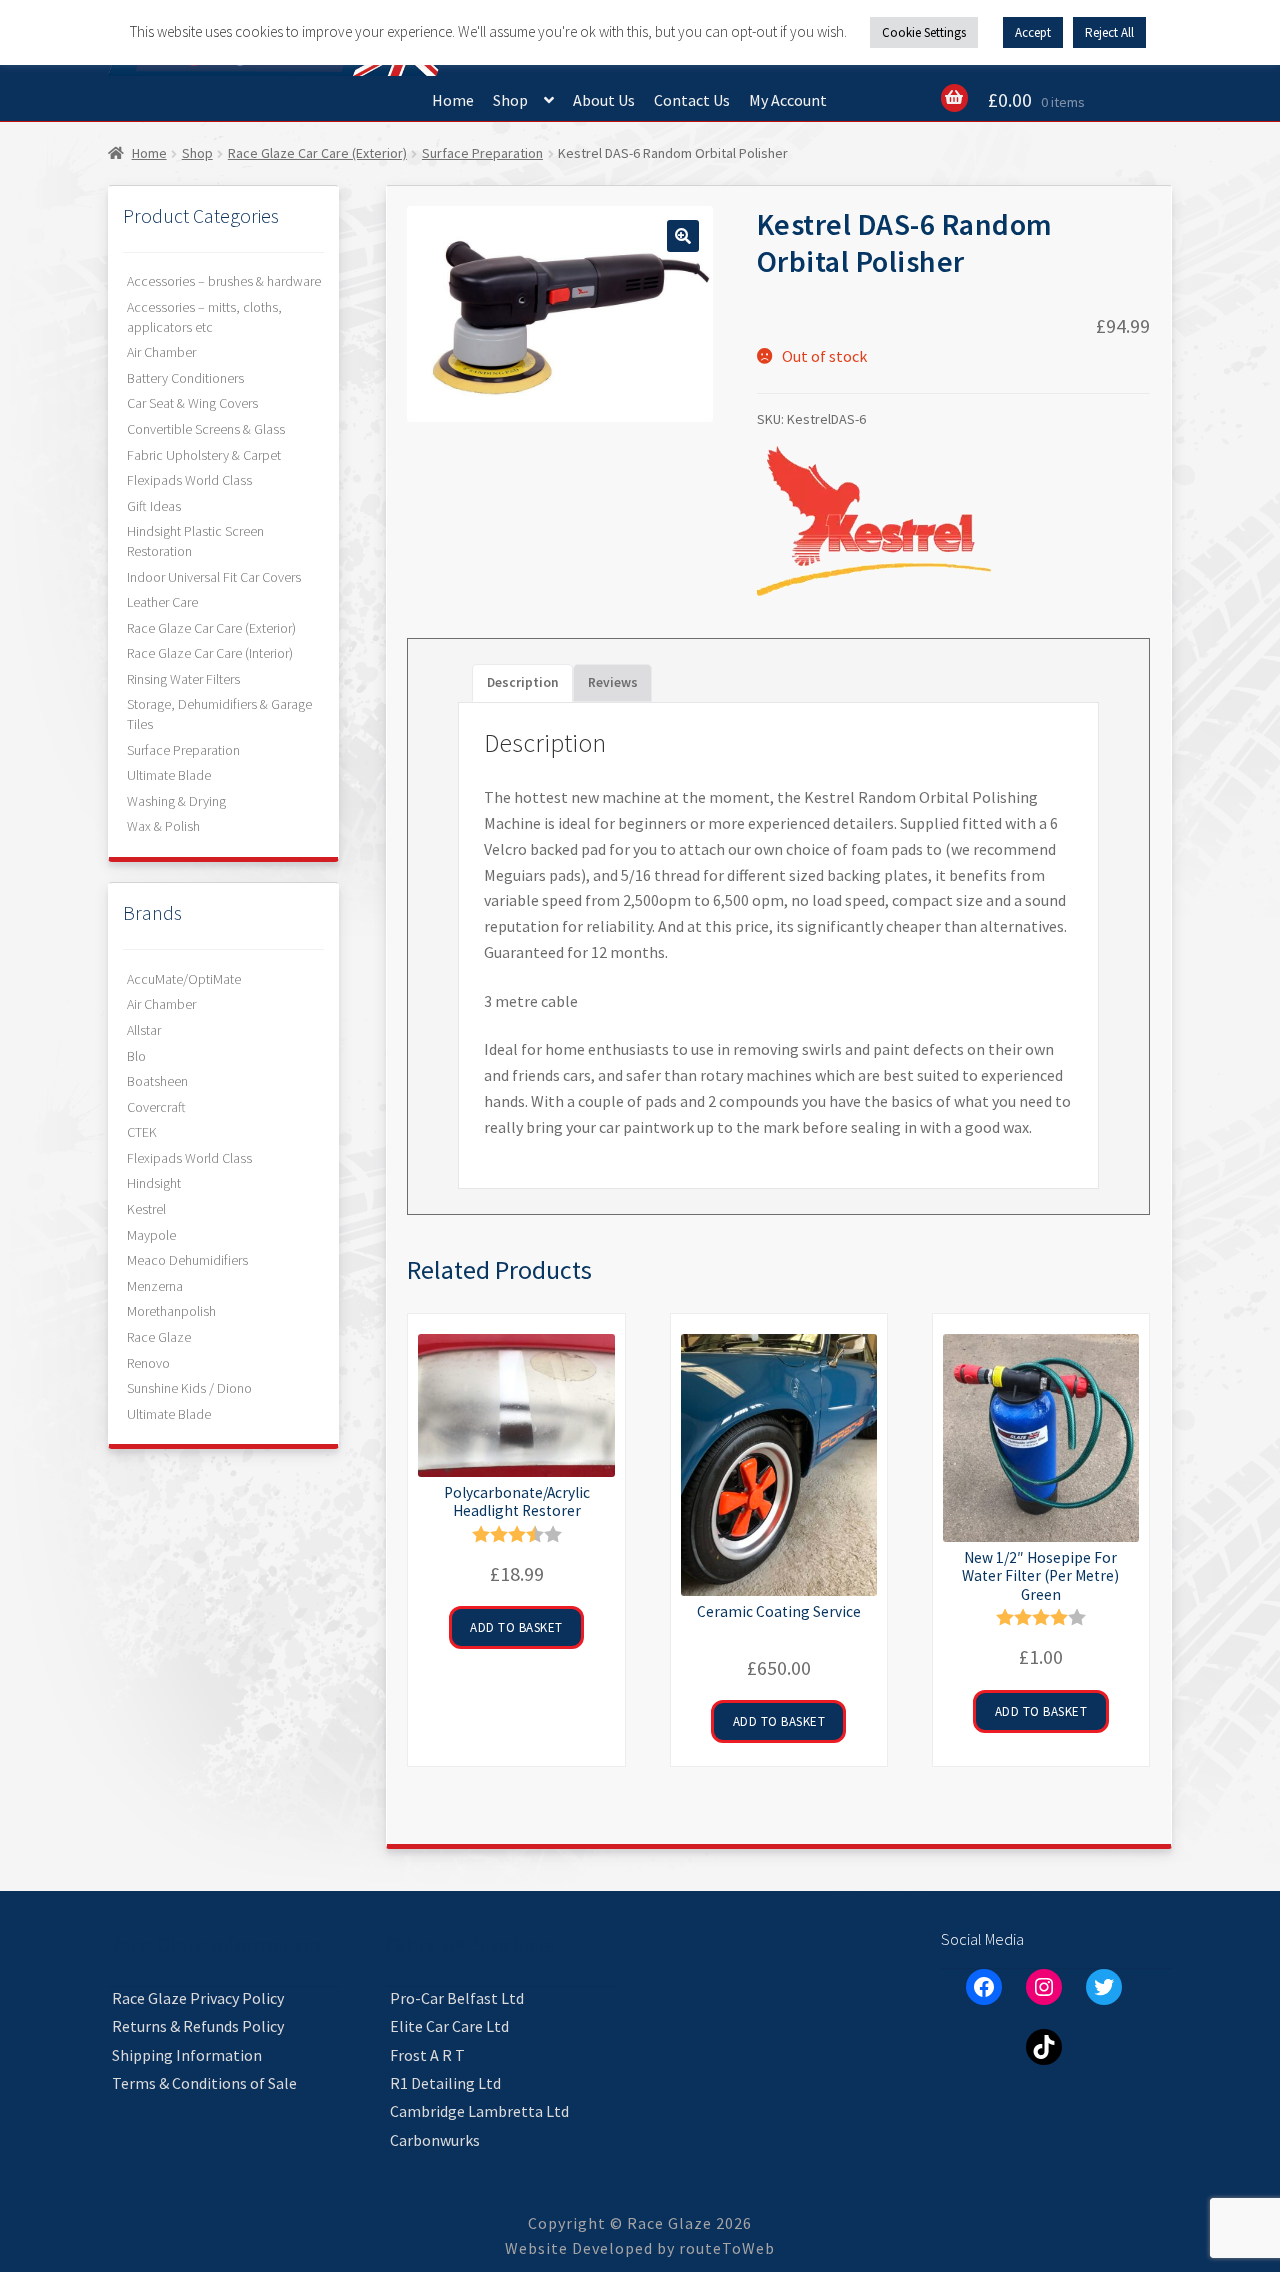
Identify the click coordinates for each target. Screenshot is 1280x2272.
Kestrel (146, 1209)
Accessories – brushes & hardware (224, 281)
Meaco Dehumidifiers (187, 1260)
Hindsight (154, 1183)
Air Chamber (161, 352)
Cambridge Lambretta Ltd (479, 2111)
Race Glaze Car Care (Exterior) (317, 153)
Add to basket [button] (516, 1627)
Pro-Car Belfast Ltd (457, 1998)
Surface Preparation (482, 153)
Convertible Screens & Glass (206, 429)
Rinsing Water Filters (183, 679)
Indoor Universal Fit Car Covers (214, 577)
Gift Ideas (154, 506)
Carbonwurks (435, 2140)
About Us (604, 100)
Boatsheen (157, 1081)
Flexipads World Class (189, 480)
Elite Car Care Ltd (449, 2026)
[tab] (613, 683)
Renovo (148, 1363)
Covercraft (156, 1107)
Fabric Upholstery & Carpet (204, 455)
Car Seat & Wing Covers (192, 403)
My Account (788, 100)
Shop (510, 100)
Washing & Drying (176, 801)
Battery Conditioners (185, 378)
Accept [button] (1033, 32)
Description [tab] (523, 682)
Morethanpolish (171, 1311)
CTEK (142, 1132)
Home (453, 100)
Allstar (144, 1030)
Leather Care (162, 602)
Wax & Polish (163, 826)
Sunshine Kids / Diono (189, 1388)
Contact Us (692, 100)
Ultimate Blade (169, 775)
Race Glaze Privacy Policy (198, 1998)
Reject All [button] (1109, 32)
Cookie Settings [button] (924, 32)
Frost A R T (427, 2055)
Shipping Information (187, 2055)
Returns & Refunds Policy (198, 2026)
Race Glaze (159, 1337)
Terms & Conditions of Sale (204, 2083)
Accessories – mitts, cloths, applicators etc (204, 317)
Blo (136, 1056)
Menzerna (155, 1286)
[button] (683, 236)
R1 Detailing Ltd (445, 2083)
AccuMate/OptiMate (184, 979)
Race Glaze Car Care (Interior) (210, 653)
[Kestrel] (874, 521)
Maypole (151, 1235)
